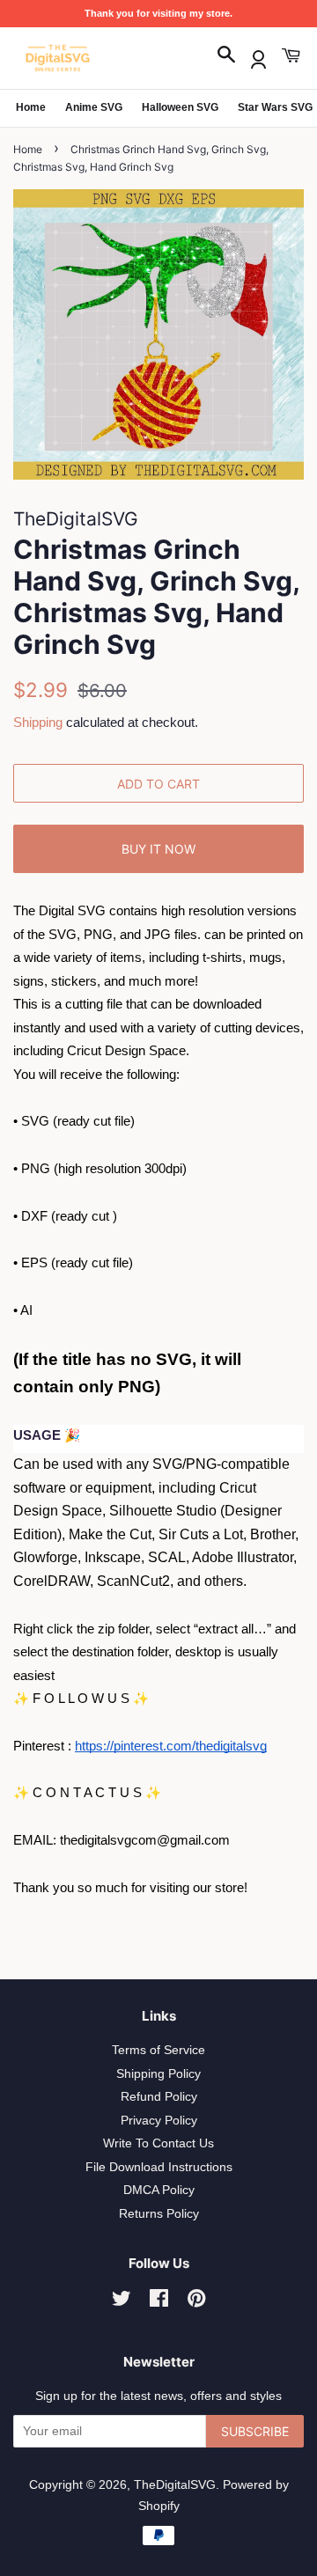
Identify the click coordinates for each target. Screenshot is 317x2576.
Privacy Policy (159, 2121)
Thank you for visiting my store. (158, 13)
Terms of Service (158, 2050)
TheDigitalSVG (175, 2485)
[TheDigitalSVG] (101, 58)
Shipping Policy (158, 2074)
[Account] (258, 56)
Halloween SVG (180, 107)
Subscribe (255, 2431)
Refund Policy (159, 2097)
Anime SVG (94, 107)
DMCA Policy (159, 2190)
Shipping (38, 722)
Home (31, 107)
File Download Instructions (159, 2167)
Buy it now (158, 849)
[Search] (226, 56)
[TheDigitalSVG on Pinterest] (196, 2302)
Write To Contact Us (158, 2143)
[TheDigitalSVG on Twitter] (122, 2302)
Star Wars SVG (275, 107)
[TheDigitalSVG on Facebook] (159, 2302)
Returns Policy (159, 2214)
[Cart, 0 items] (291, 56)
